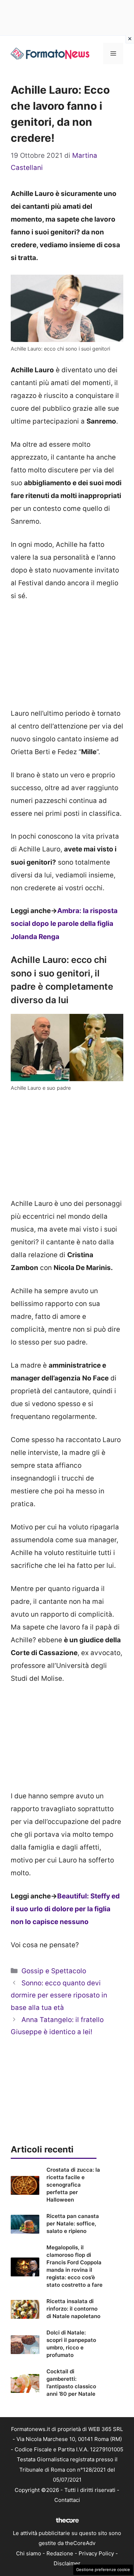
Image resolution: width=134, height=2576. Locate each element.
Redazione (60, 2553)
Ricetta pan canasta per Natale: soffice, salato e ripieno (73, 2223)
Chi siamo (29, 2553)
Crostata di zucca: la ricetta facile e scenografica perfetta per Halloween (73, 2185)
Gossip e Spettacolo (54, 1971)
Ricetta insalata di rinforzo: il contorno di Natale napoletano (73, 2309)
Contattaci (67, 2500)
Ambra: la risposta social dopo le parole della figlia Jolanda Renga (64, 924)
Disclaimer (67, 2563)
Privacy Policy (96, 2553)
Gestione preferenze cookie (103, 2570)
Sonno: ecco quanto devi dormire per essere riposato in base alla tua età (59, 1995)
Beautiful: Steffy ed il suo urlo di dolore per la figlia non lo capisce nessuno (65, 1909)
